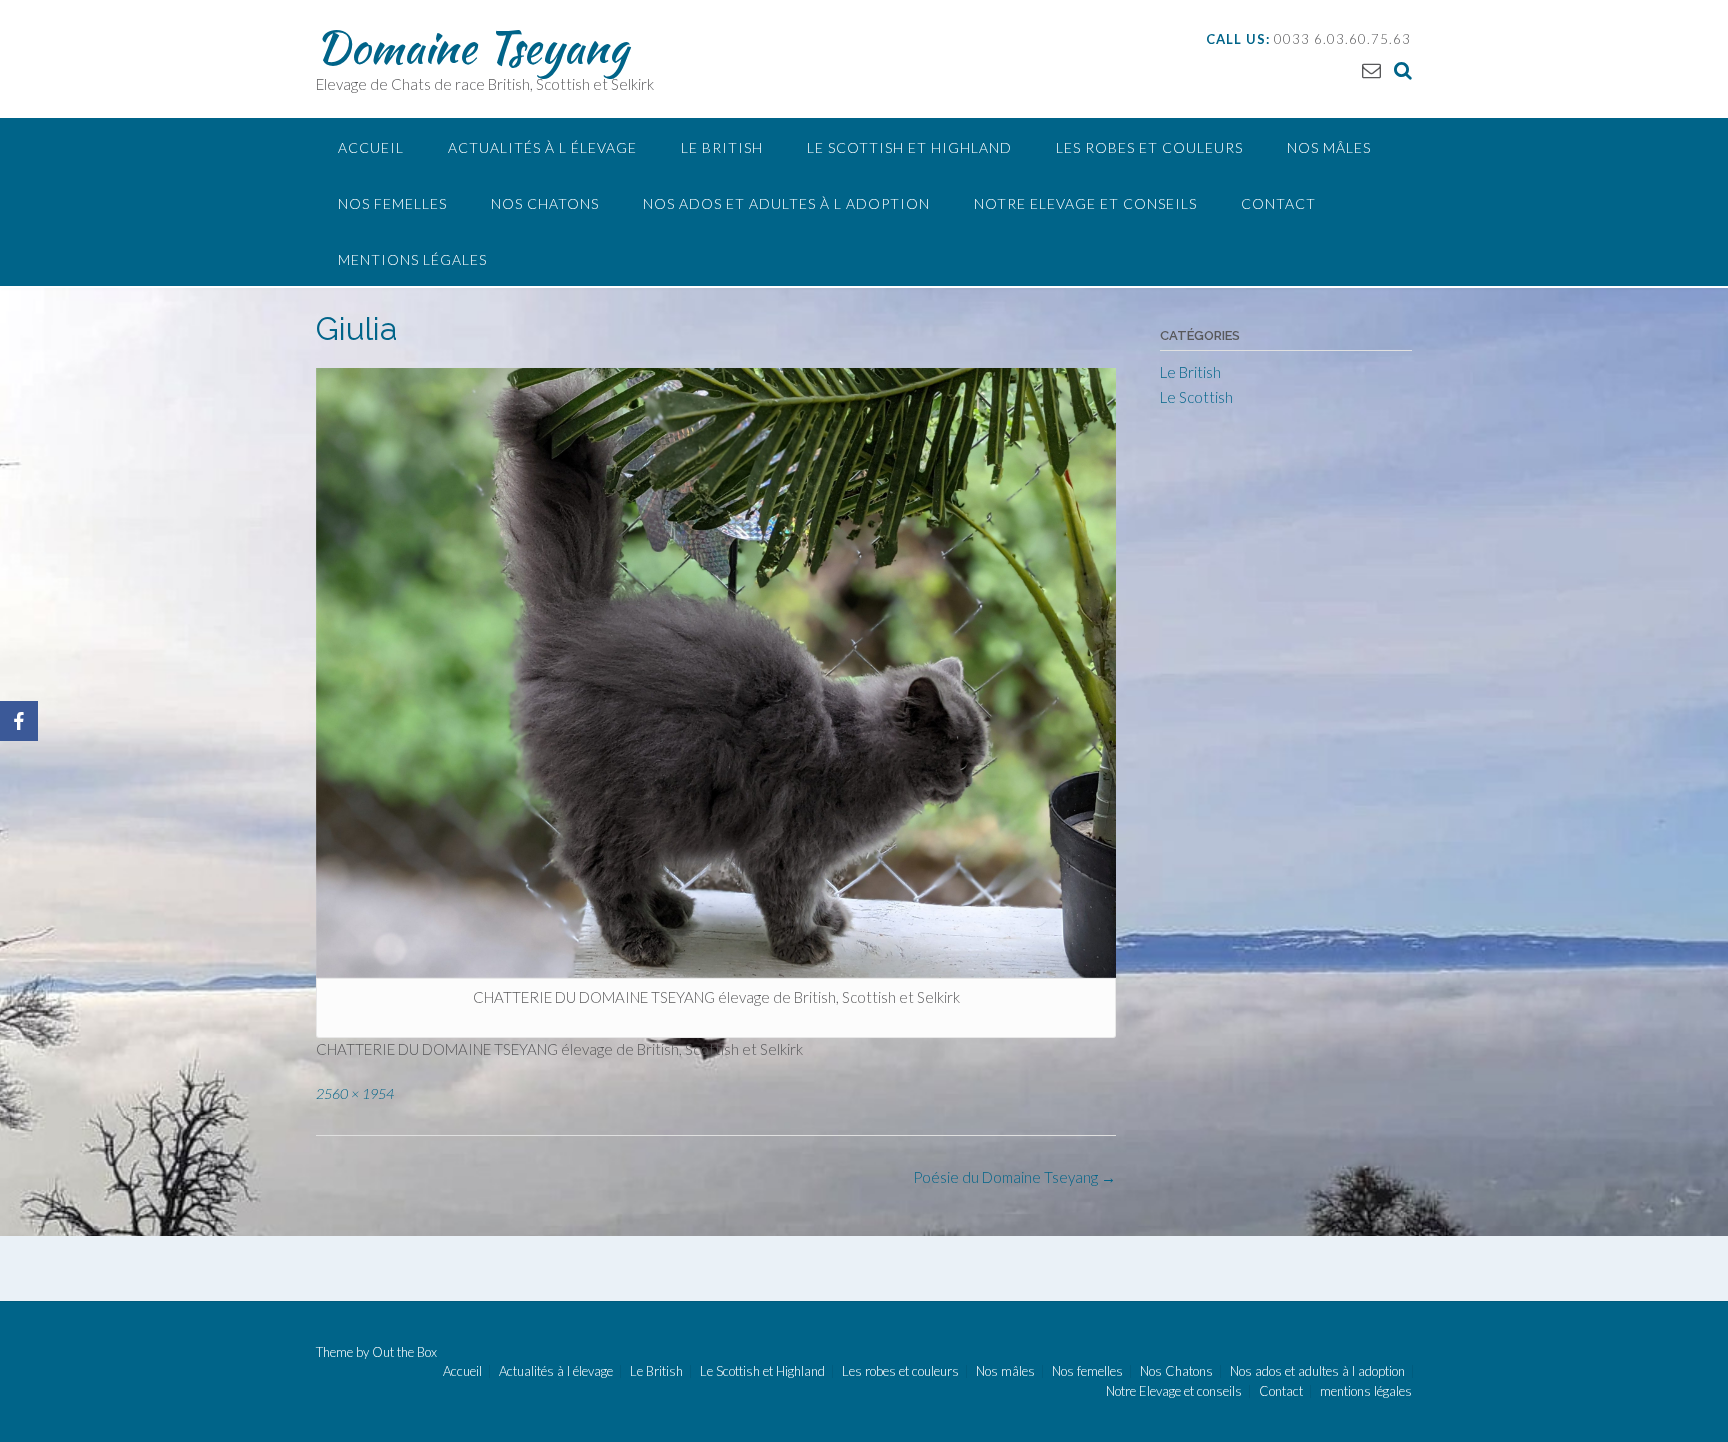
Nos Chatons (545, 203)
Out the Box (404, 1352)
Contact (1278, 203)
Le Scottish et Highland (909, 147)
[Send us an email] (1371, 69)
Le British (722, 147)
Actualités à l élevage (542, 147)
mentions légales (412, 259)
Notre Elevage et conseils (1085, 203)
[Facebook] (19, 721)
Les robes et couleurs (1149, 147)
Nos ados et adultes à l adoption (786, 203)
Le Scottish (1196, 397)
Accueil (371, 147)
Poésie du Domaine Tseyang (1014, 1177)
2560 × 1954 (355, 1093)
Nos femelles (392, 203)
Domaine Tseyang (472, 47)
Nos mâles (1329, 147)
